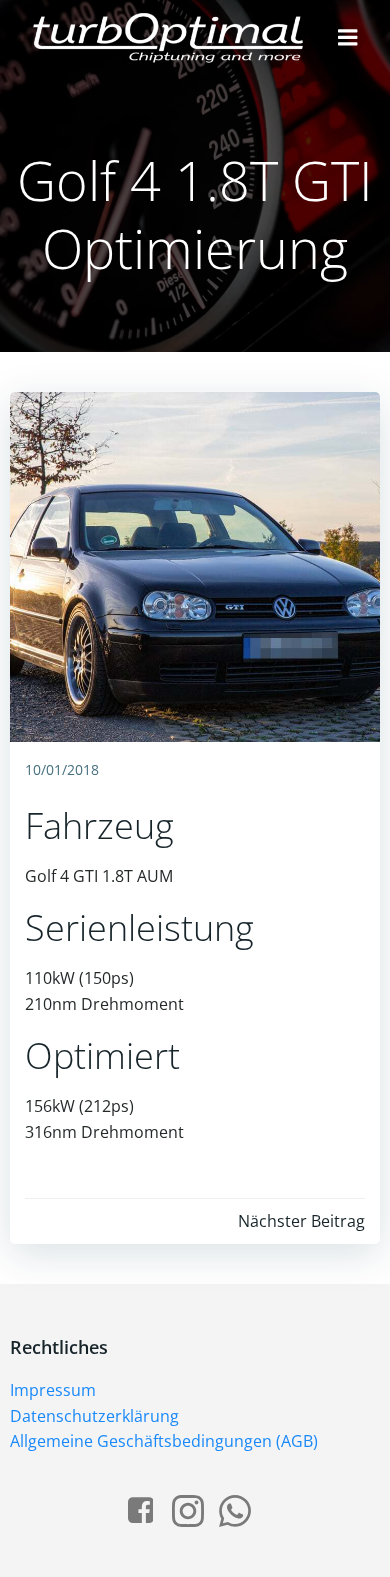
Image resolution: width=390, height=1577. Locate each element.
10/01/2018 (62, 769)
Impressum (53, 1390)
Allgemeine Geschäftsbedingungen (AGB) (164, 1441)
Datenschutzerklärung (94, 1416)
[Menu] (348, 38)
